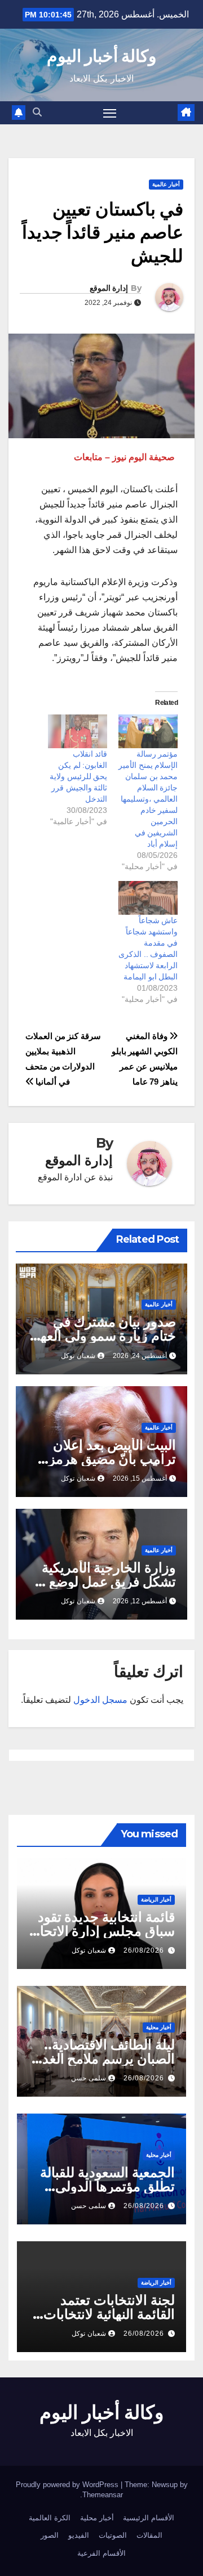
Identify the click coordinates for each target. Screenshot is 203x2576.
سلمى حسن (89, 2078)
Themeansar (103, 2495)
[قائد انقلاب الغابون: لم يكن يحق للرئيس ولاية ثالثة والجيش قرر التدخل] (78, 731)
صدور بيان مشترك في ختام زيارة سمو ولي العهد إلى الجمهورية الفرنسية (105, 1336)
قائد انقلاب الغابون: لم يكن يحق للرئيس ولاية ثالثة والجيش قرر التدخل (78, 776)
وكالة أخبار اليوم (102, 56)
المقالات (149, 2535)
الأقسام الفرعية (101, 2553)
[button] (37, 112)
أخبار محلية (159, 2027)
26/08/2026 (144, 1950)
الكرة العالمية (50, 2518)
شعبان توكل (78, 1356)
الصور (50, 2535)
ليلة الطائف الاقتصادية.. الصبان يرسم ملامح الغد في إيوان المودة (109, 2059)
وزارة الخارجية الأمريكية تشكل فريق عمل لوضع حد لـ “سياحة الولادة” (103, 1582)
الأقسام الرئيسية (149, 2518)
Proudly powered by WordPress (68, 2485)
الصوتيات (113, 2535)
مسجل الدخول (100, 1700)
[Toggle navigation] (110, 113)
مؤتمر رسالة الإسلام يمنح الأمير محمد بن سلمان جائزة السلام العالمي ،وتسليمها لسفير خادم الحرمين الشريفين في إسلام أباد (148, 799)
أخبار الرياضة (156, 1900)
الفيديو (79, 2535)
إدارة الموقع (109, 288)
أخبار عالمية (166, 184)
